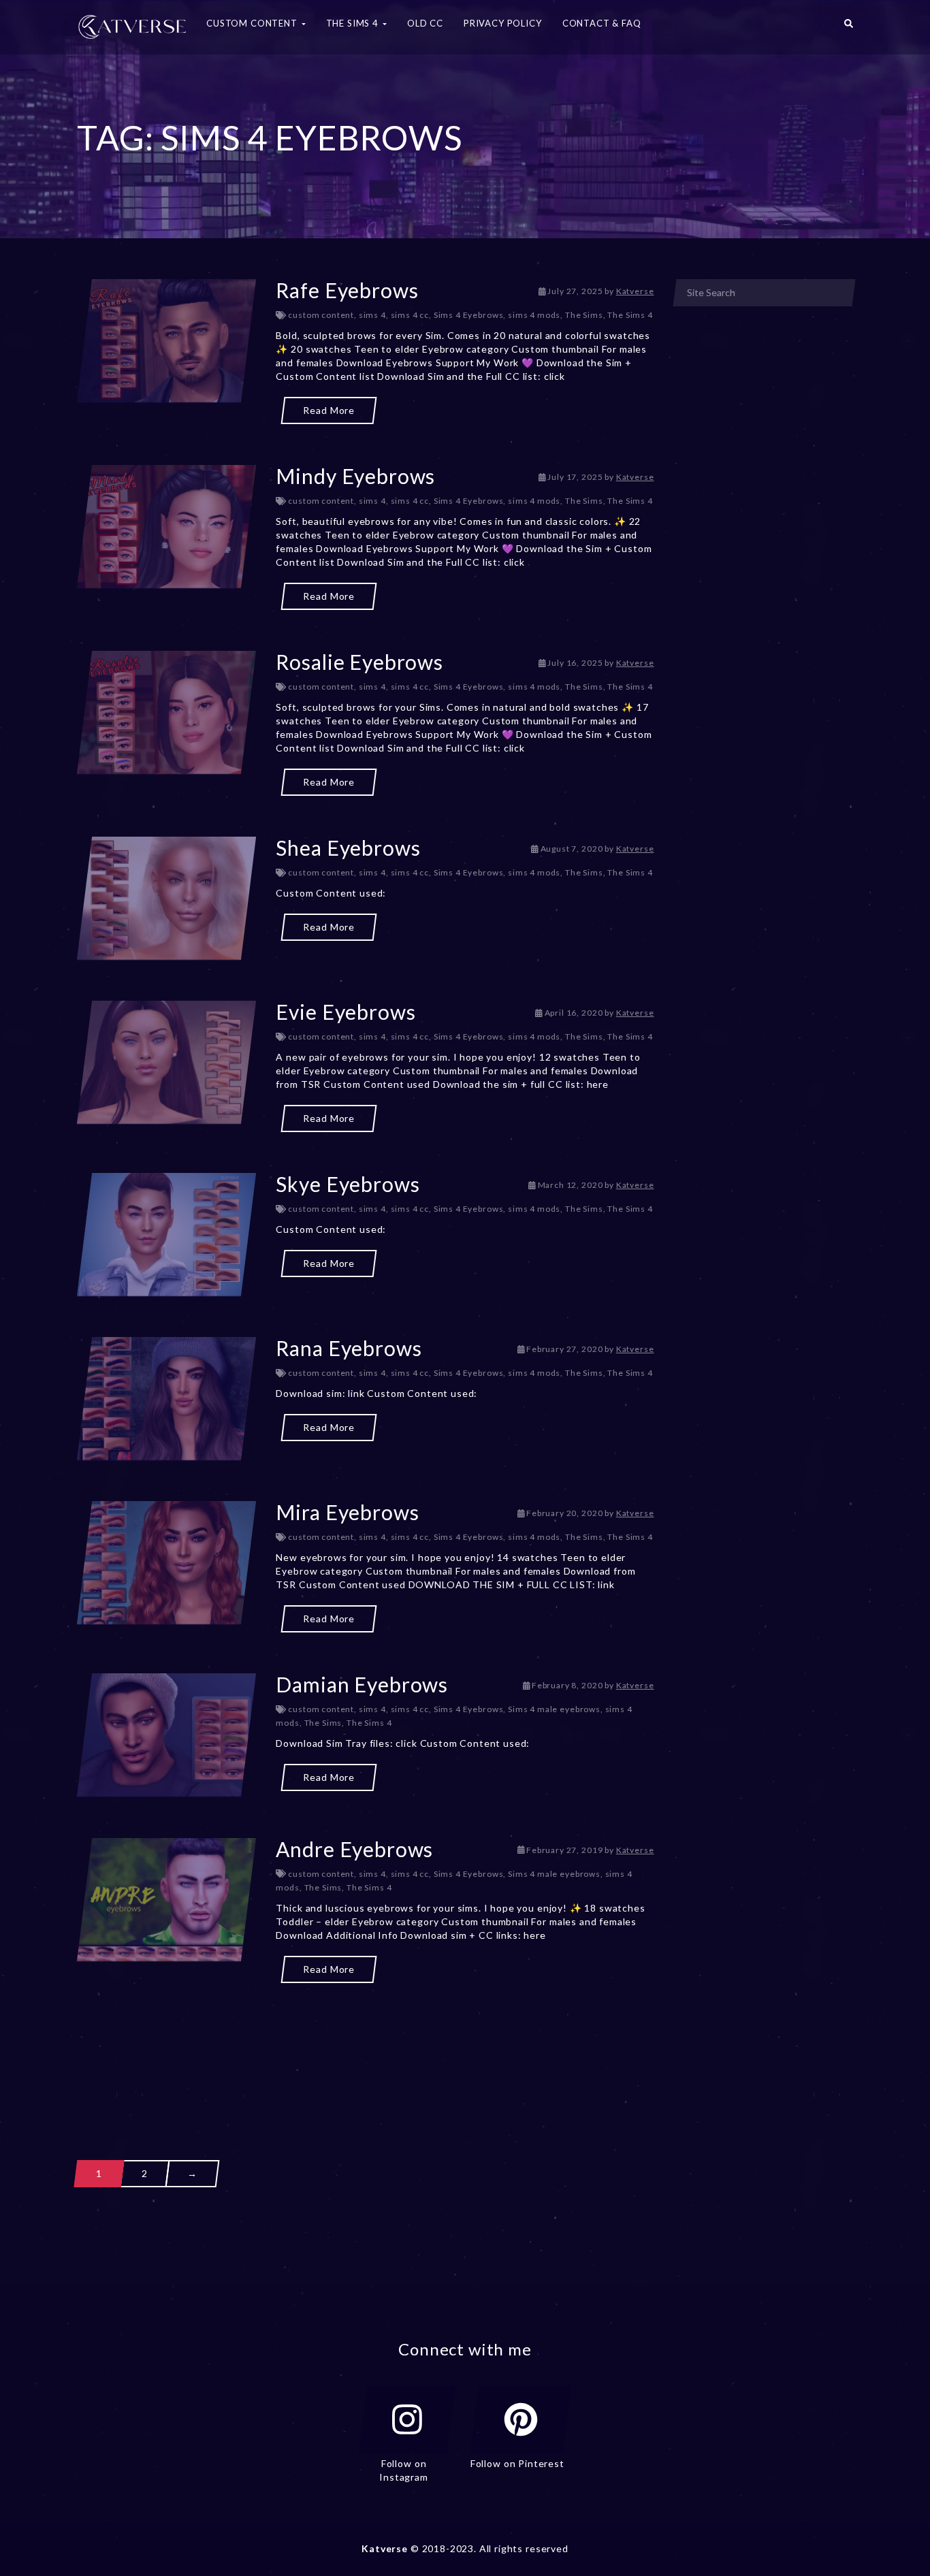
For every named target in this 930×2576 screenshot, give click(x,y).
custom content (321, 315)
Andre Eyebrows (354, 1849)
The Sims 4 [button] (354, 23)
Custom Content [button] (253, 23)
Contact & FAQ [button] (602, 23)
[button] (849, 27)
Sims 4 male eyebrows (554, 1709)
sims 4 (372, 315)
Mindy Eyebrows (355, 476)
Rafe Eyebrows (347, 290)
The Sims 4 (630, 315)
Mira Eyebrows (347, 1512)
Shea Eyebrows (348, 848)
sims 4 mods (534, 315)
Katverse (635, 291)
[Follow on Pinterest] (521, 2419)
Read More (329, 410)
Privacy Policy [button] (503, 23)
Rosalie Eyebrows (359, 662)
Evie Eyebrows (346, 1012)
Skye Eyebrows (348, 1184)
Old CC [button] (425, 23)
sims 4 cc (410, 315)
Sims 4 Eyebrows (469, 315)
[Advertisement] (366, 2047)
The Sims (584, 315)
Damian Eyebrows (362, 1684)
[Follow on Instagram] (407, 2419)
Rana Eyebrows (349, 1348)
